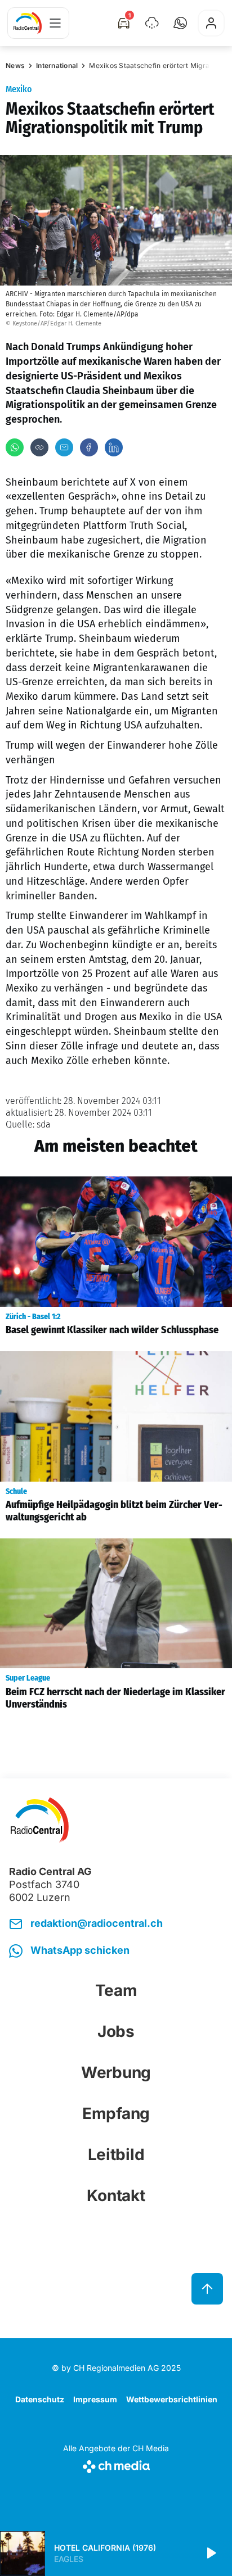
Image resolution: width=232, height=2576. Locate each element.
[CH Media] (116, 2464)
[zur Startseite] (28, 23)
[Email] (64, 447)
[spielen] (211, 2554)
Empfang (116, 2113)
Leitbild (116, 2154)
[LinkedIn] (114, 447)
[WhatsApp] (15, 447)
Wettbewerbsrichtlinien (172, 2399)
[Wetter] (152, 23)
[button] (180, 23)
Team (116, 1990)
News (15, 65)
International (57, 65)
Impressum (95, 2399)
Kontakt (116, 2195)
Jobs (116, 2031)
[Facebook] (89, 447)
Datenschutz (40, 2399)
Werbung (116, 2072)
